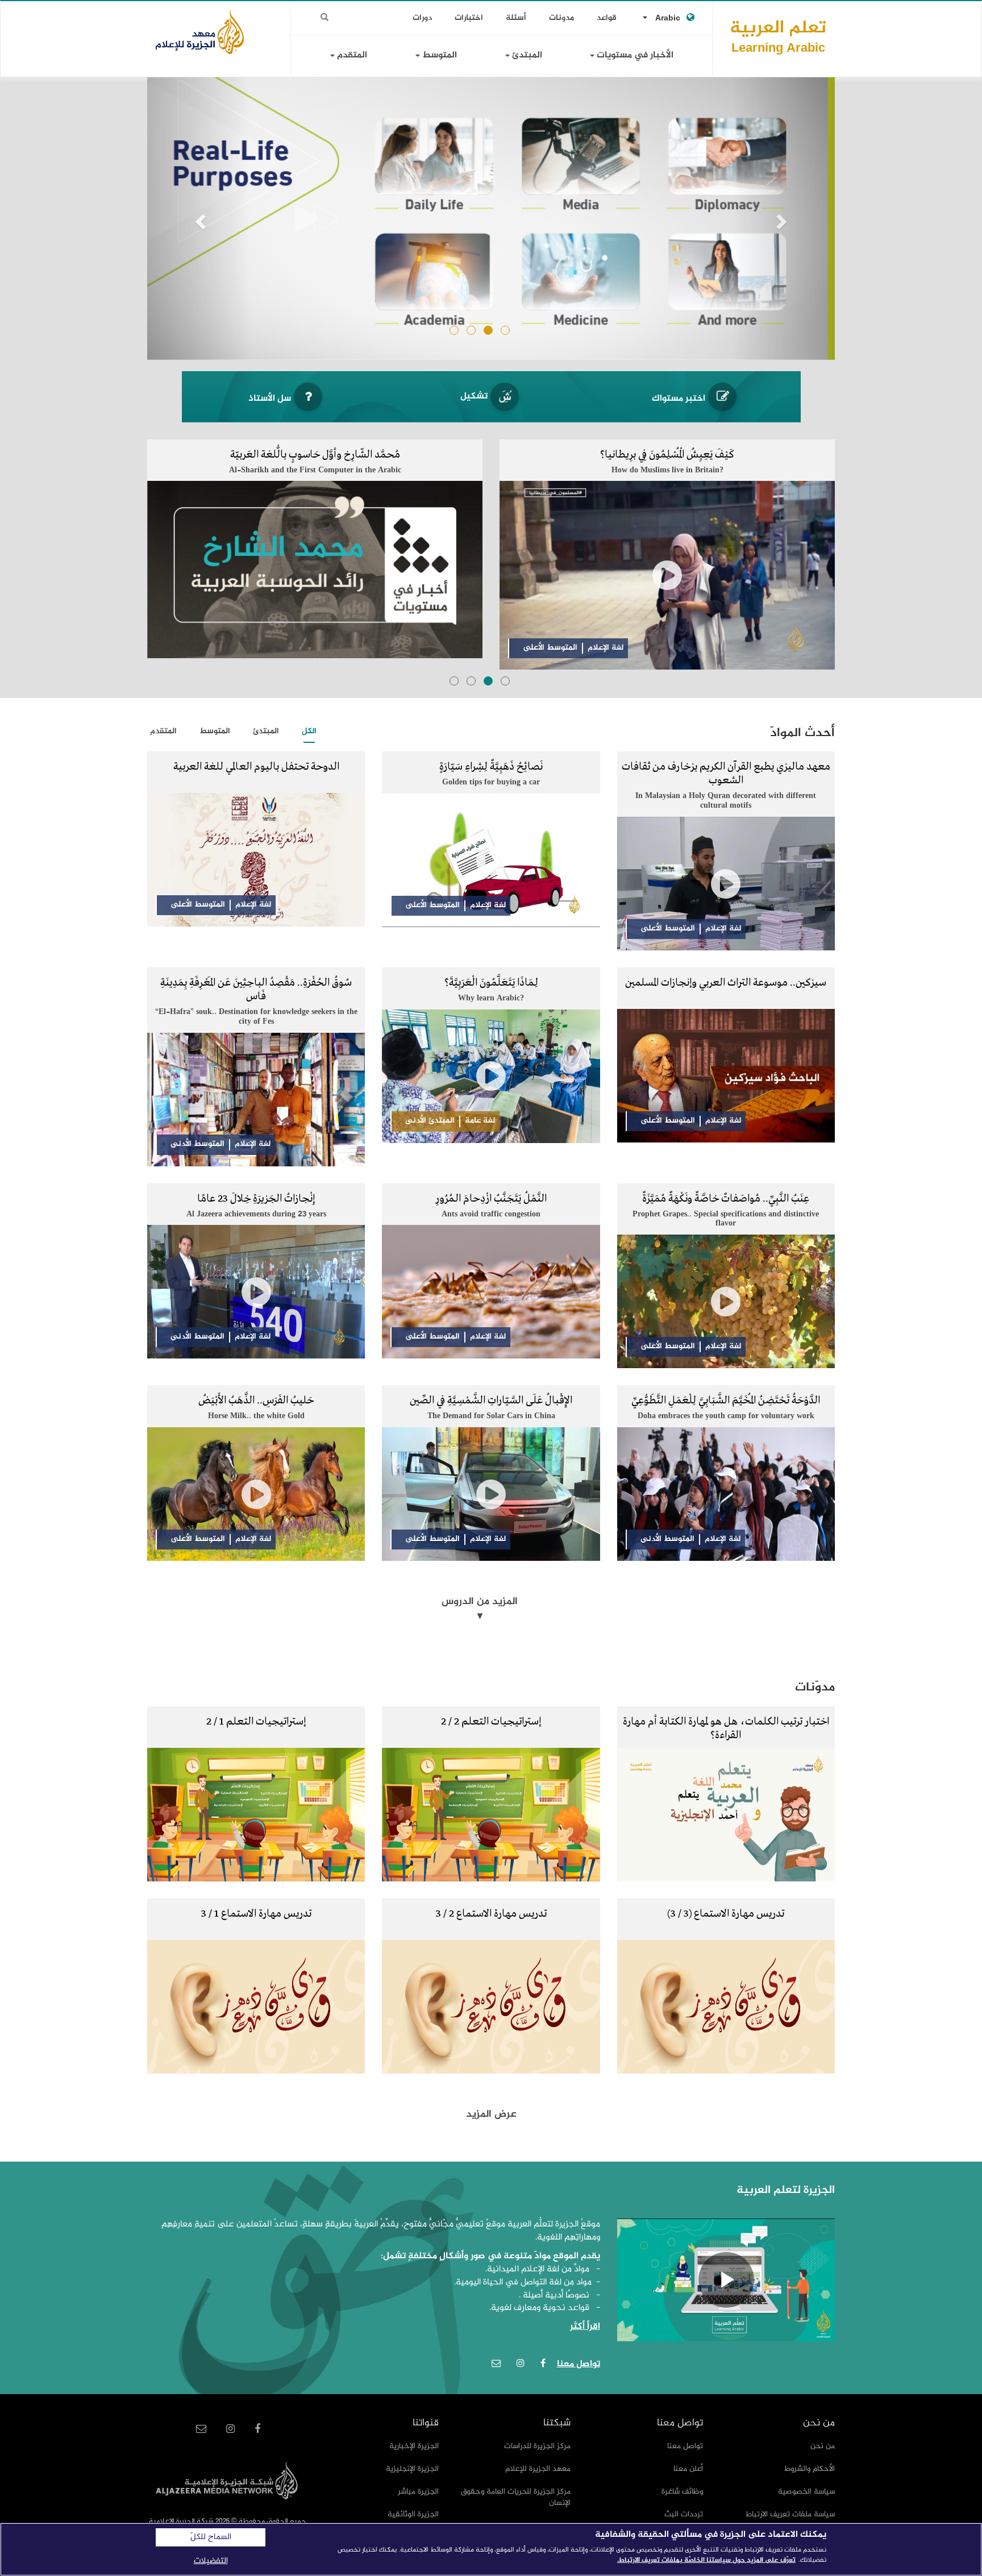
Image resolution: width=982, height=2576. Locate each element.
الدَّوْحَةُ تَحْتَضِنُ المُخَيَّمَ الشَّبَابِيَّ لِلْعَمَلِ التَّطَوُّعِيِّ (726, 1401)
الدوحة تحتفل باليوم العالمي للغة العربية (256, 767)
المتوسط (438, 55)
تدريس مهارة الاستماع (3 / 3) (726, 1914)
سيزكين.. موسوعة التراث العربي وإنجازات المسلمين (726, 983)
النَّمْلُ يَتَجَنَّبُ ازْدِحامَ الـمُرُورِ (491, 1199)
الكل (309, 731)
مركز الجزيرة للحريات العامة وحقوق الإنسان (516, 2497)
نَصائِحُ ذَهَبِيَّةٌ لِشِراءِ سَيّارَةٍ (491, 767)
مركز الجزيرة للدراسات (537, 2446)
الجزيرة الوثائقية (413, 2514)
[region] (491, 2549)
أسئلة (516, 18)
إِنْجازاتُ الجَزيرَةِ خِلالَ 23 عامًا (256, 1199)
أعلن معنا (688, 2469)
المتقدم (351, 55)
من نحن (823, 2446)
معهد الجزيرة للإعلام (538, 2469)
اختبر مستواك (679, 399)
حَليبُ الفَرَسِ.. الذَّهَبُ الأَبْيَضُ (256, 1401)
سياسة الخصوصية (806, 2492)
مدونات (561, 18)
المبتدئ (526, 55)
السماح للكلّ (211, 2537)
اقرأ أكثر (585, 2327)
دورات (422, 18)
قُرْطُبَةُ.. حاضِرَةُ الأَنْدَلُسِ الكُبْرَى (667, 455)
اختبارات (469, 18)
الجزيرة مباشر (418, 2492)
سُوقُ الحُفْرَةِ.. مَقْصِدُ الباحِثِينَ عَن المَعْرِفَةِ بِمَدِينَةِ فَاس (256, 990)
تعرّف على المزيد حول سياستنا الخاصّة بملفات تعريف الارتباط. (706, 2560)
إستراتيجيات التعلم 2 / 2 (491, 1722)
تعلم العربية (778, 36)
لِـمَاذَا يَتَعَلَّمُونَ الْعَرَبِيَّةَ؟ (491, 983)
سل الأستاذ (270, 399)
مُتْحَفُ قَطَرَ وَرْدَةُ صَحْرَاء (315, 455)
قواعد (607, 18)
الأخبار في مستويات (634, 55)
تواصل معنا (685, 2446)
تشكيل (474, 396)
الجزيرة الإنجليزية (412, 2469)
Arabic (668, 18)
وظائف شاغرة (682, 2492)
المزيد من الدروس (480, 1602)
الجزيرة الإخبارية (414, 2446)
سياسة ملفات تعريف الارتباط (790, 2514)
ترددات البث (684, 2514)
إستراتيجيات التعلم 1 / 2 (256, 1722)
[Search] (324, 18)
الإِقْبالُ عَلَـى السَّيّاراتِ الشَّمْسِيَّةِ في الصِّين (491, 1401)
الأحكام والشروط (810, 2469)
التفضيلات (211, 2561)
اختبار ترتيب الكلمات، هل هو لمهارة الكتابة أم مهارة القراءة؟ (726, 1729)
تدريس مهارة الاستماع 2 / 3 (491, 1914)
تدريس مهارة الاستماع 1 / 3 (256, 1914)
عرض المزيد (491, 2114)
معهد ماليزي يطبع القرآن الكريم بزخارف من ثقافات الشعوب (726, 774)
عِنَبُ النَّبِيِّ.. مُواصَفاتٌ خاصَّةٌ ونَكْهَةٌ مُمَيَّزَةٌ (726, 1199)
